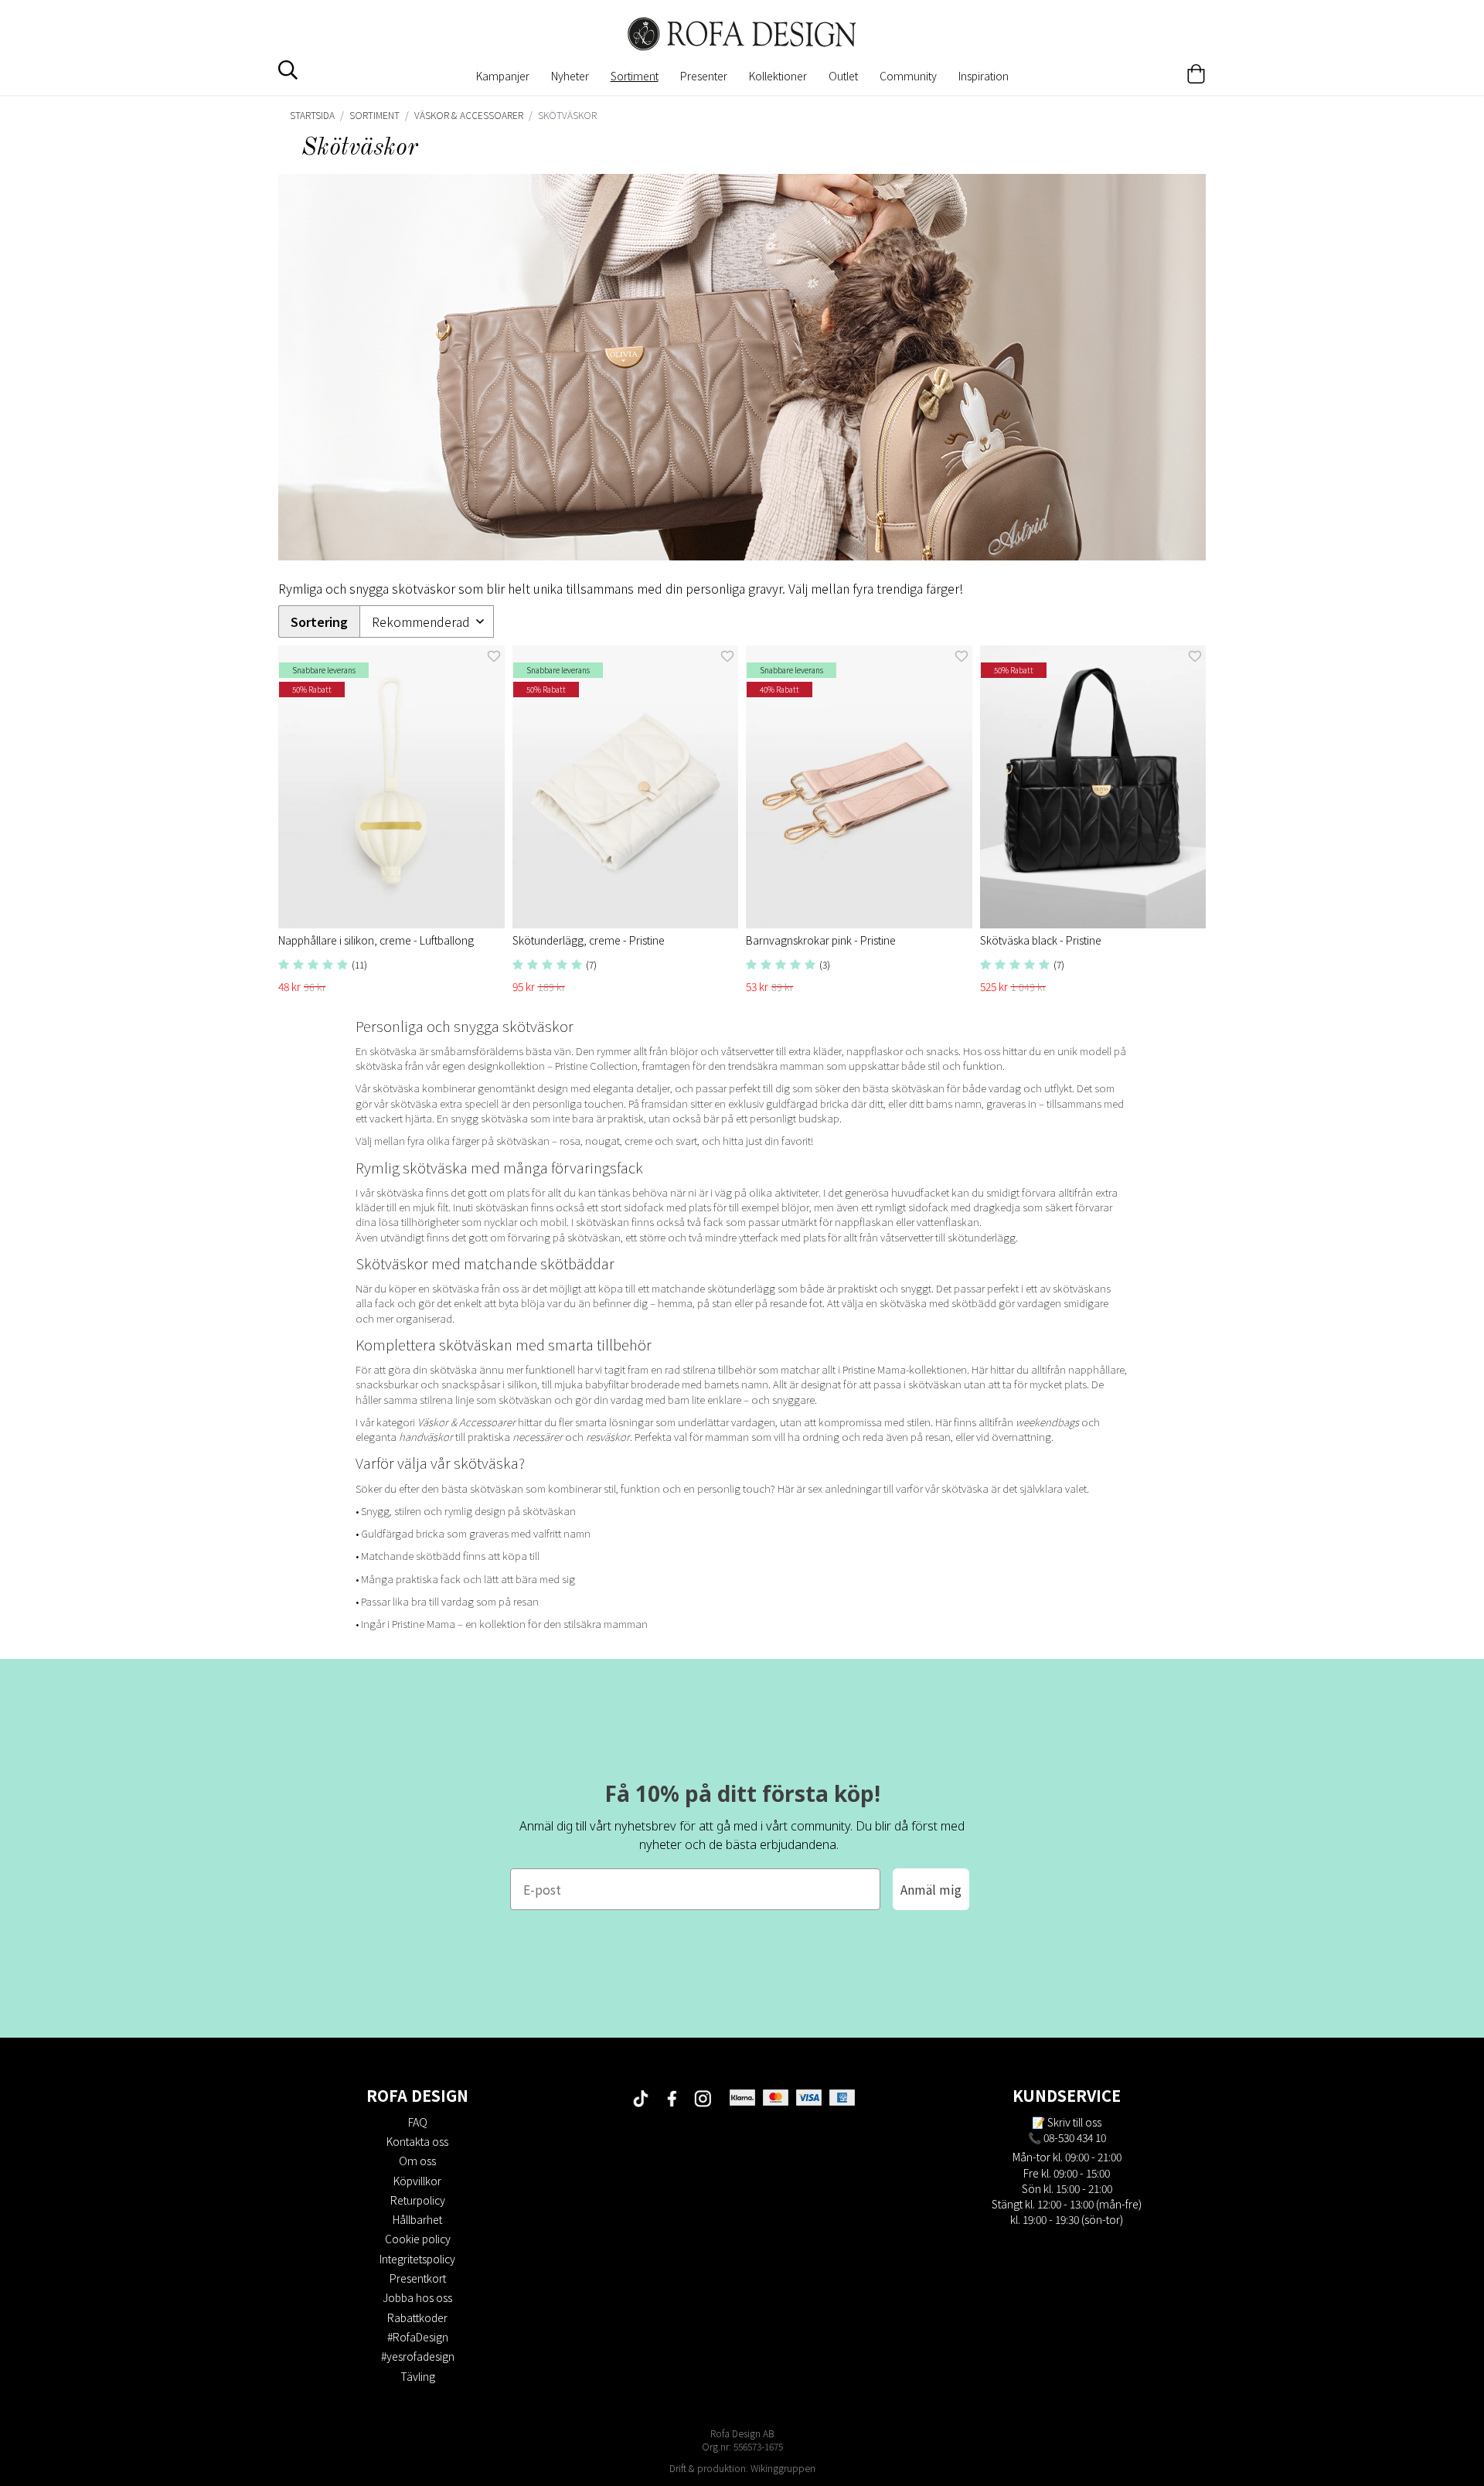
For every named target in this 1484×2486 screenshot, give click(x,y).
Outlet (843, 76)
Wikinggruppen (783, 2468)
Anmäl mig (931, 1889)
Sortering (319, 622)
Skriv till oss (1074, 2122)
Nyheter (570, 76)
